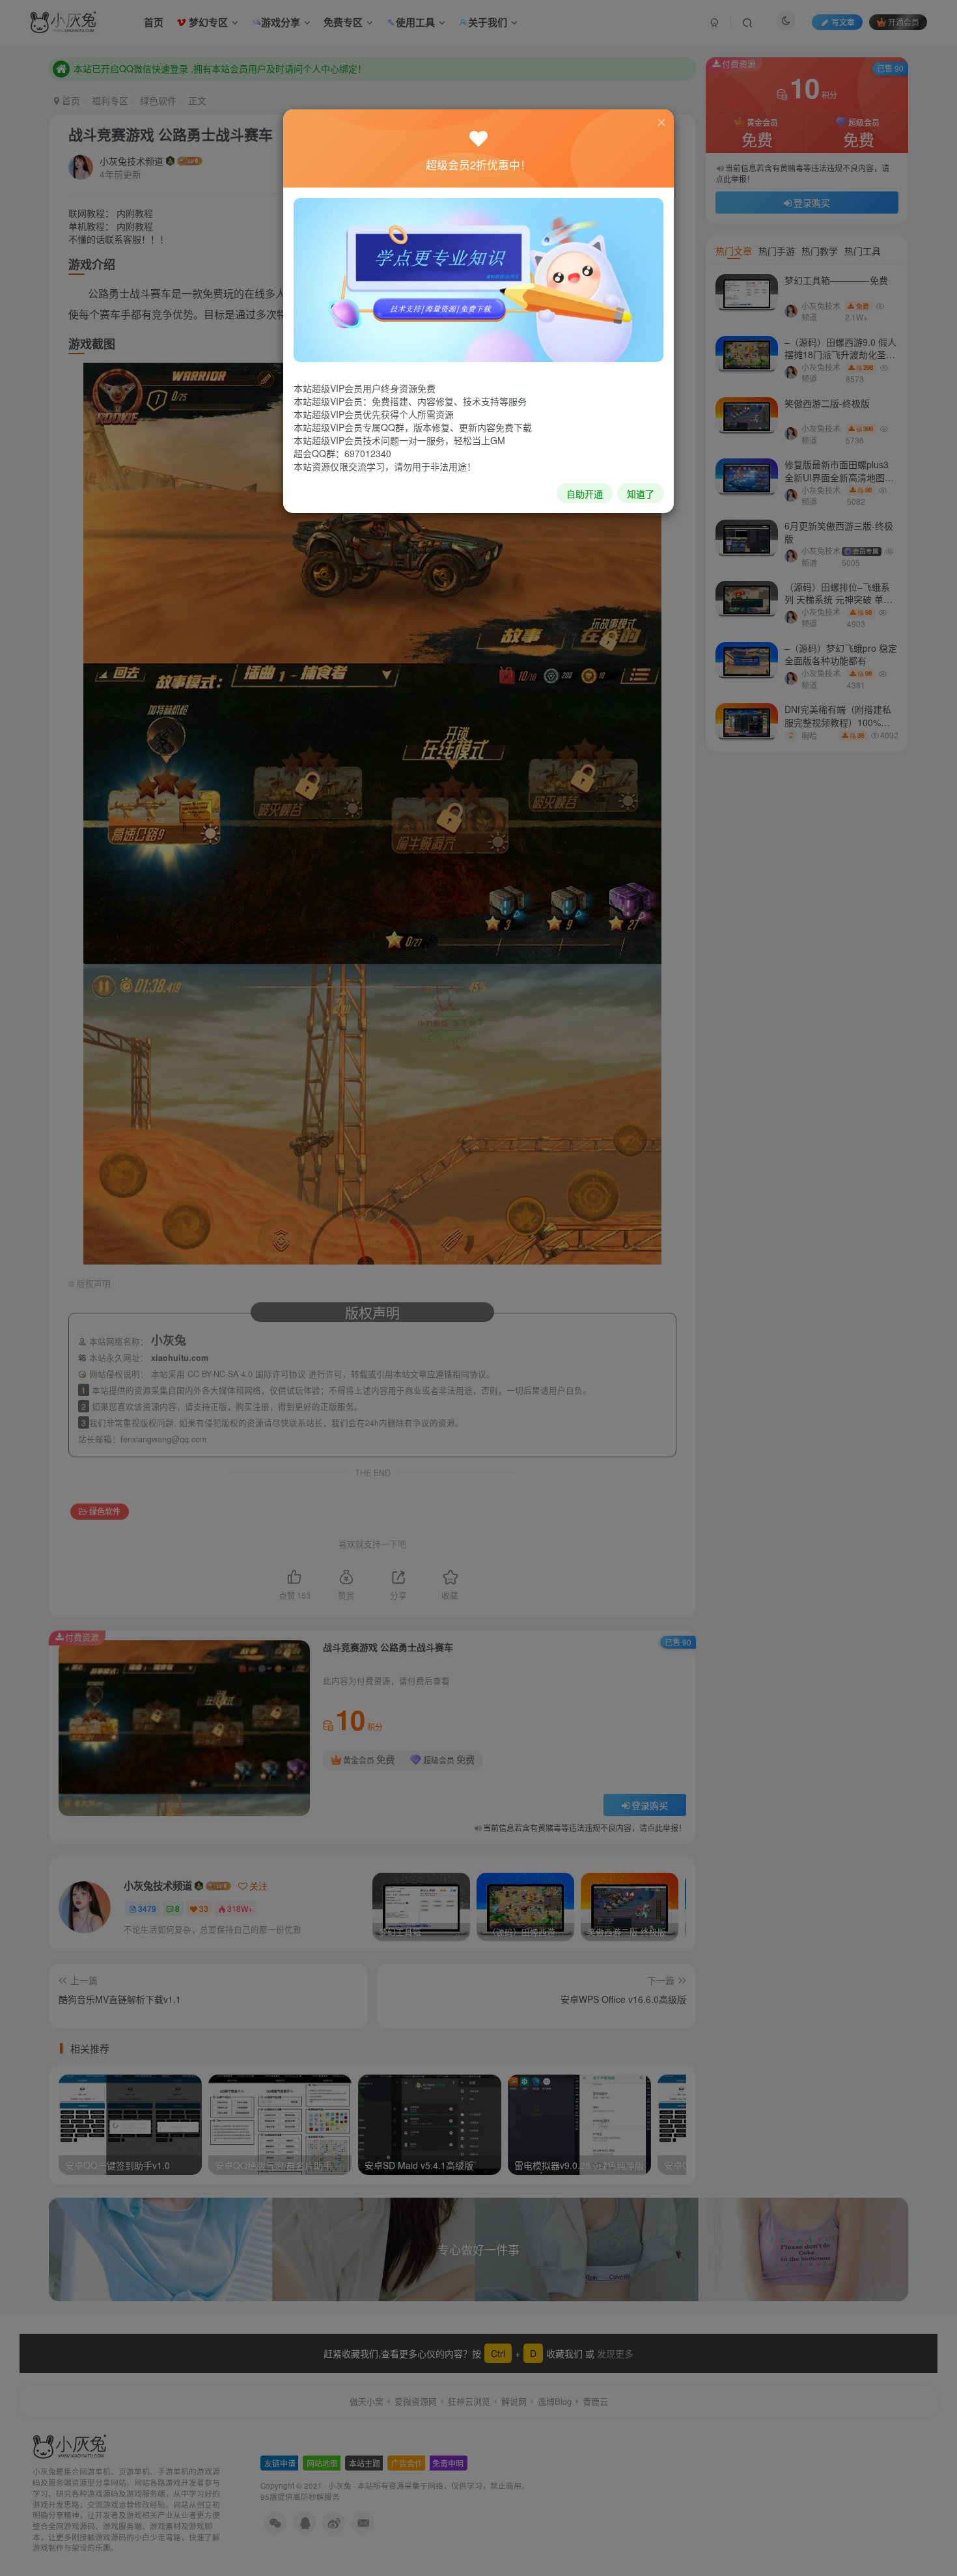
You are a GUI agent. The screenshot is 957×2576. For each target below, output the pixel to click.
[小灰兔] (478, 279)
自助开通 (585, 494)
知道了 (641, 494)
